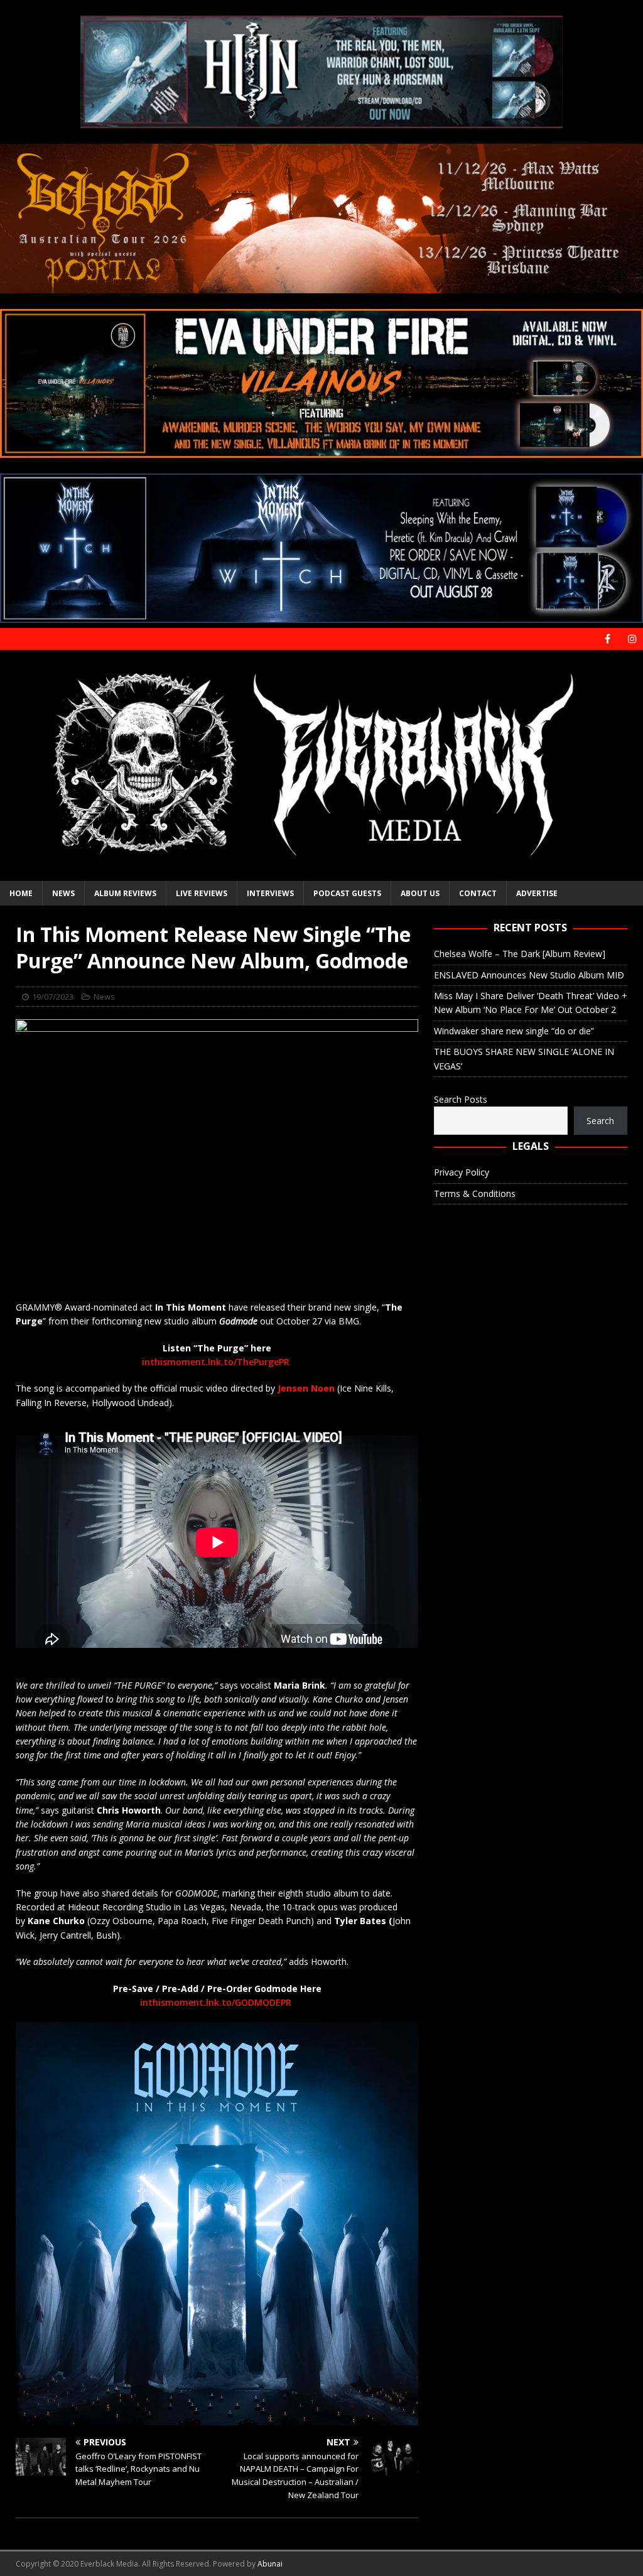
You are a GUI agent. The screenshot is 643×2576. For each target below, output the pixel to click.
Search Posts (461, 1099)
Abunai (270, 2564)
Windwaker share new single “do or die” (514, 1031)
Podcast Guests (347, 893)
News (63, 893)
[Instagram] (632, 639)
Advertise (537, 893)
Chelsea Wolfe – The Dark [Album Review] (520, 954)
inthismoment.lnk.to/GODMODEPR (216, 2002)
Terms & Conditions (475, 1193)
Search (600, 1121)
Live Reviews (202, 893)
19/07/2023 (53, 997)
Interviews (270, 893)
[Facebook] (608, 639)
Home (21, 893)
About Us (420, 893)
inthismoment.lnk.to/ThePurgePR (216, 1362)
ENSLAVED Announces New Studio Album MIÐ (529, 975)
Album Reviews (125, 893)
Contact (478, 893)
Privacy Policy (462, 1172)
